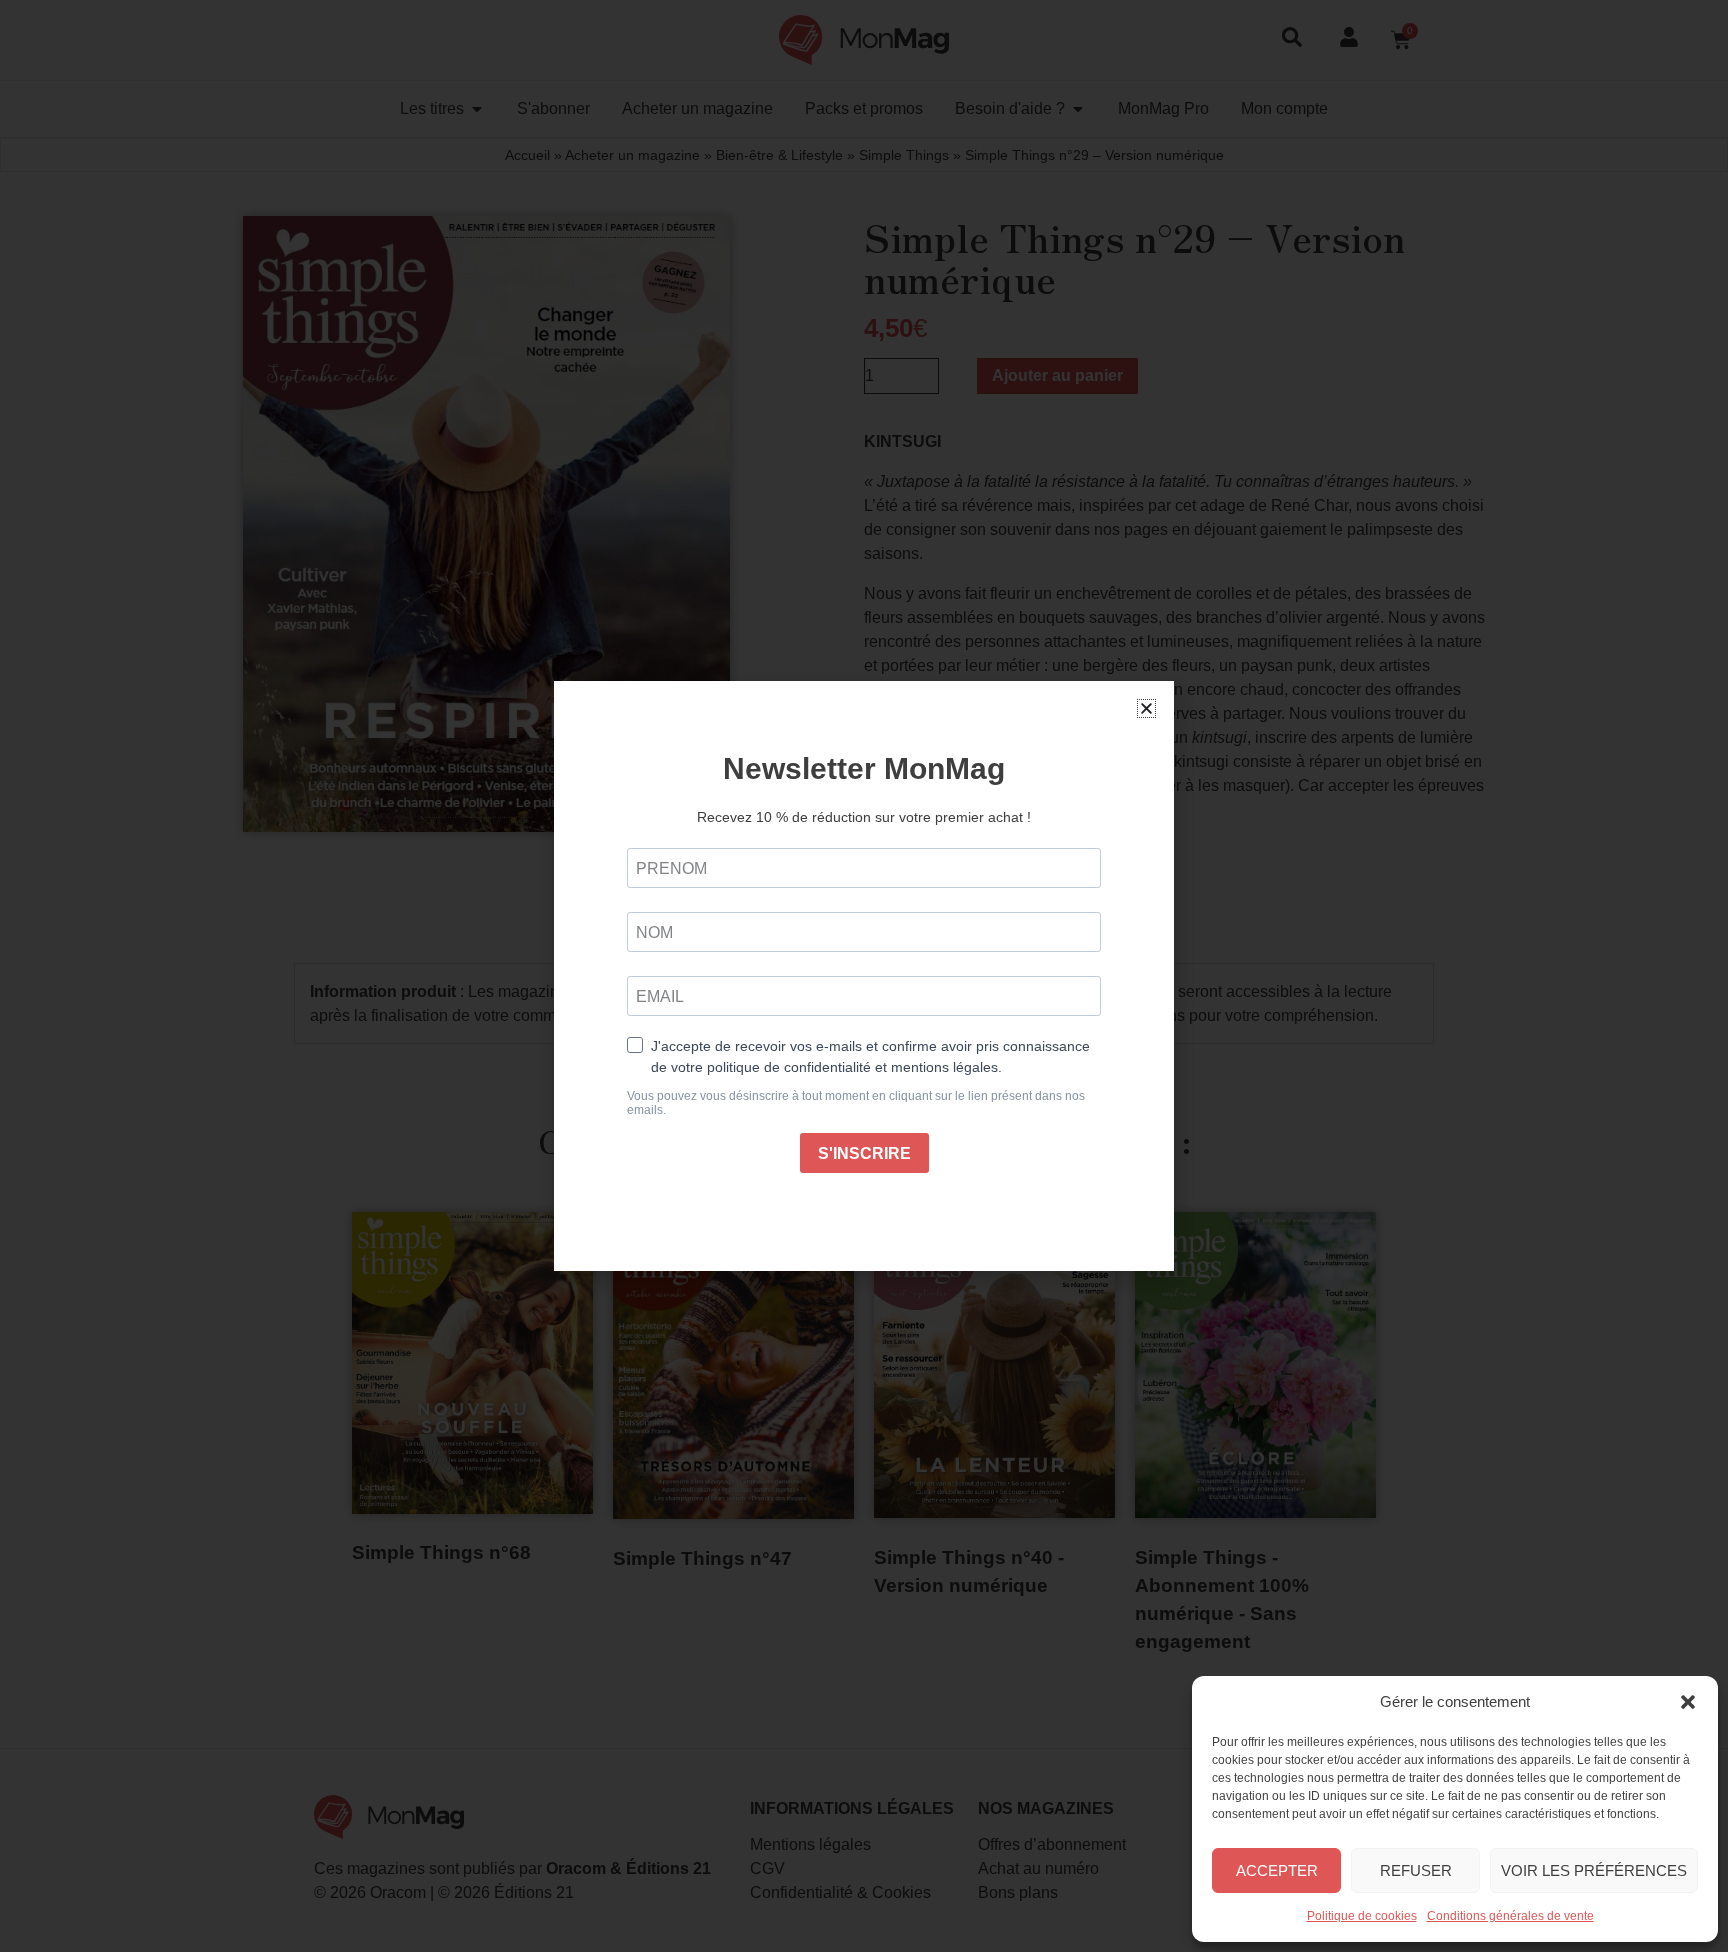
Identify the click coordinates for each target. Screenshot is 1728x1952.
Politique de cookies (1362, 1916)
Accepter (1277, 1870)
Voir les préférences (1594, 1870)
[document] (864, 976)
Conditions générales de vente (1510, 1916)
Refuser (1416, 1870)
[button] (1688, 1702)
